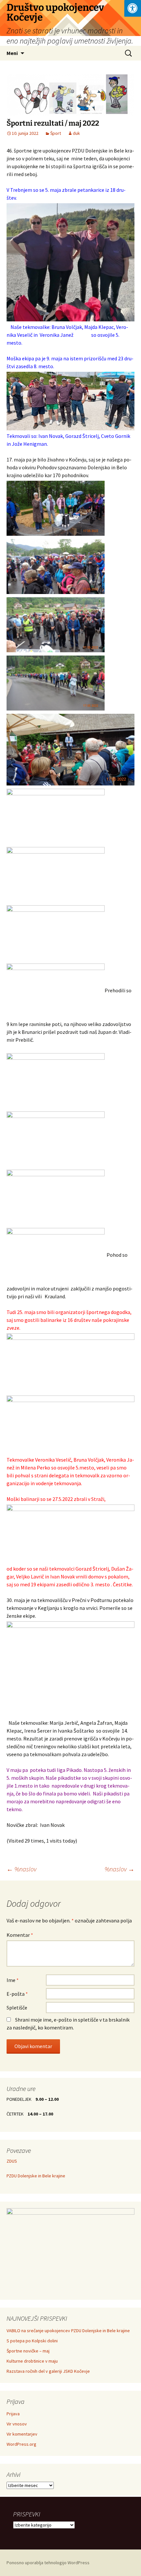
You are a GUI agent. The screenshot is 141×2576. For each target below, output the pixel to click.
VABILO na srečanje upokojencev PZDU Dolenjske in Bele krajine (68, 2331)
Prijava (13, 2414)
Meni (12, 53)
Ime (13, 1980)
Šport (56, 133)
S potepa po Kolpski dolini (32, 2341)
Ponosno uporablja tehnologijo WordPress (48, 2563)
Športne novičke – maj (28, 2351)
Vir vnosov (17, 2424)
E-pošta (17, 1994)
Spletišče (17, 2008)
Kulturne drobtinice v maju (32, 2361)
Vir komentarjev (22, 2434)
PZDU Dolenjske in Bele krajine (36, 2176)
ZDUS (12, 2161)
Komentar (20, 1935)
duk (76, 133)
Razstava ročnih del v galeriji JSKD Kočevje (48, 2371)
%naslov (21, 1869)
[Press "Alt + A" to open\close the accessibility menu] (133, 8)
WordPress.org (21, 2444)
